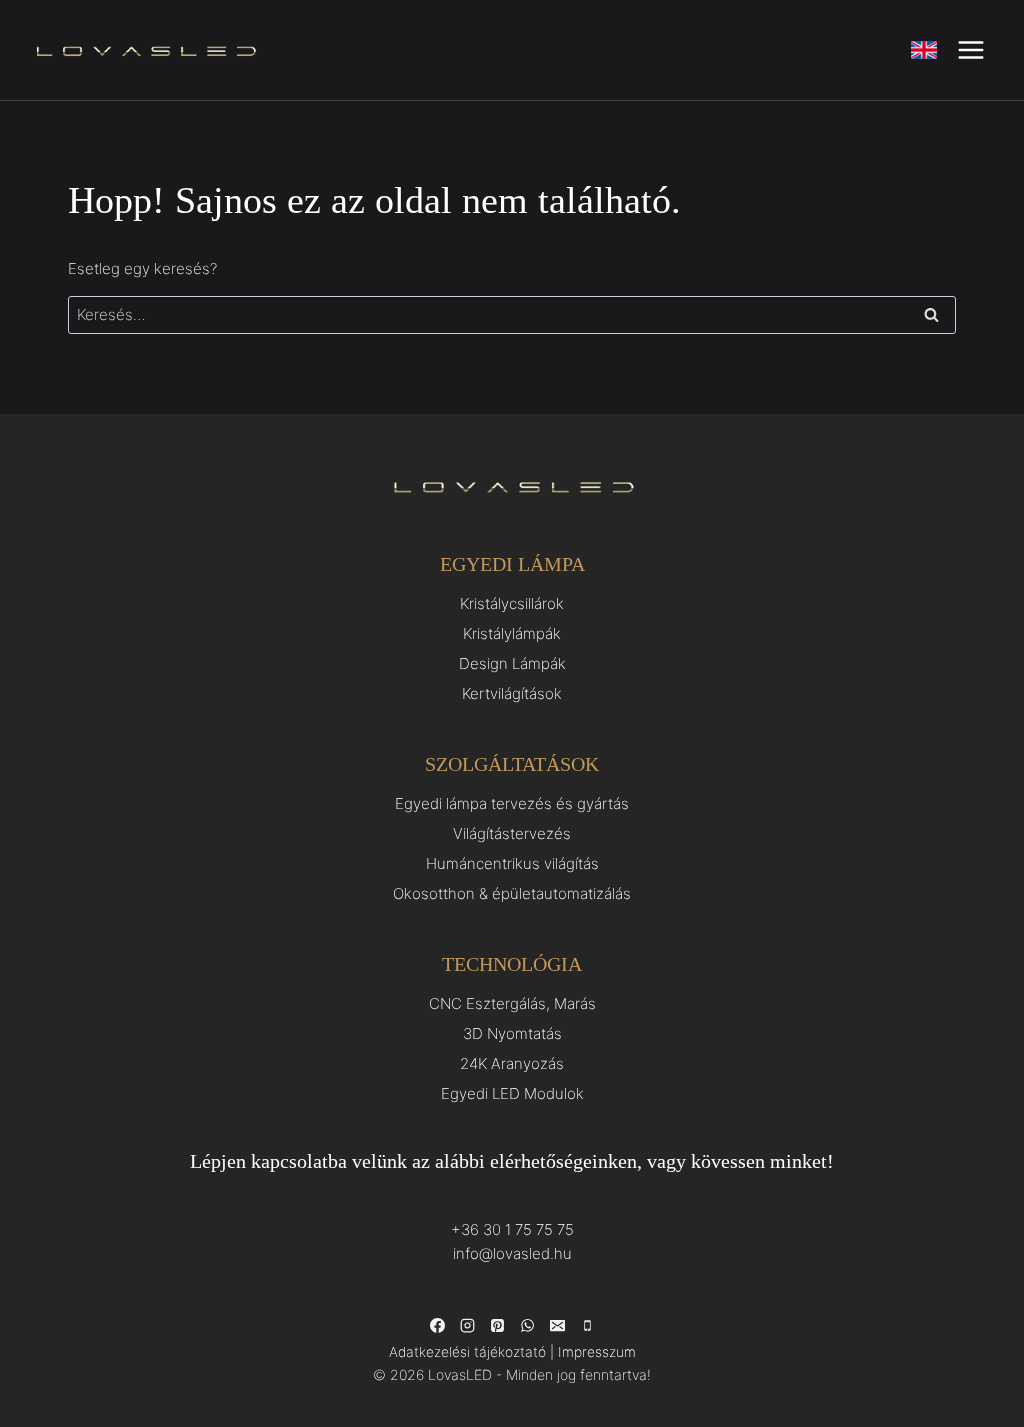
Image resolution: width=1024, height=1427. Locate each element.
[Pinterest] (497, 1326)
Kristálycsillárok (512, 603)
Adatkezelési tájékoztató (467, 1352)
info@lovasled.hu (512, 1253)
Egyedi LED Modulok (512, 1093)
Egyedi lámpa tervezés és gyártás (512, 803)
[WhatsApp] (527, 1326)
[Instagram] (467, 1326)
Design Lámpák (512, 663)
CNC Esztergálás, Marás (512, 1003)
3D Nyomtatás (512, 1033)
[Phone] (587, 1326)
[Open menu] (970, 49)
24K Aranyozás (512, 1063)
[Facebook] (437, 1326)
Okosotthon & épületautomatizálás (512, 893)
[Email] (557, 1326)
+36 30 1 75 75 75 (512, 1229)
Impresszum (597, 1352)
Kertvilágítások (512, 693)
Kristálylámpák (512, 633)
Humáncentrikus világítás (512, 863)
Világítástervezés (512, 833)
